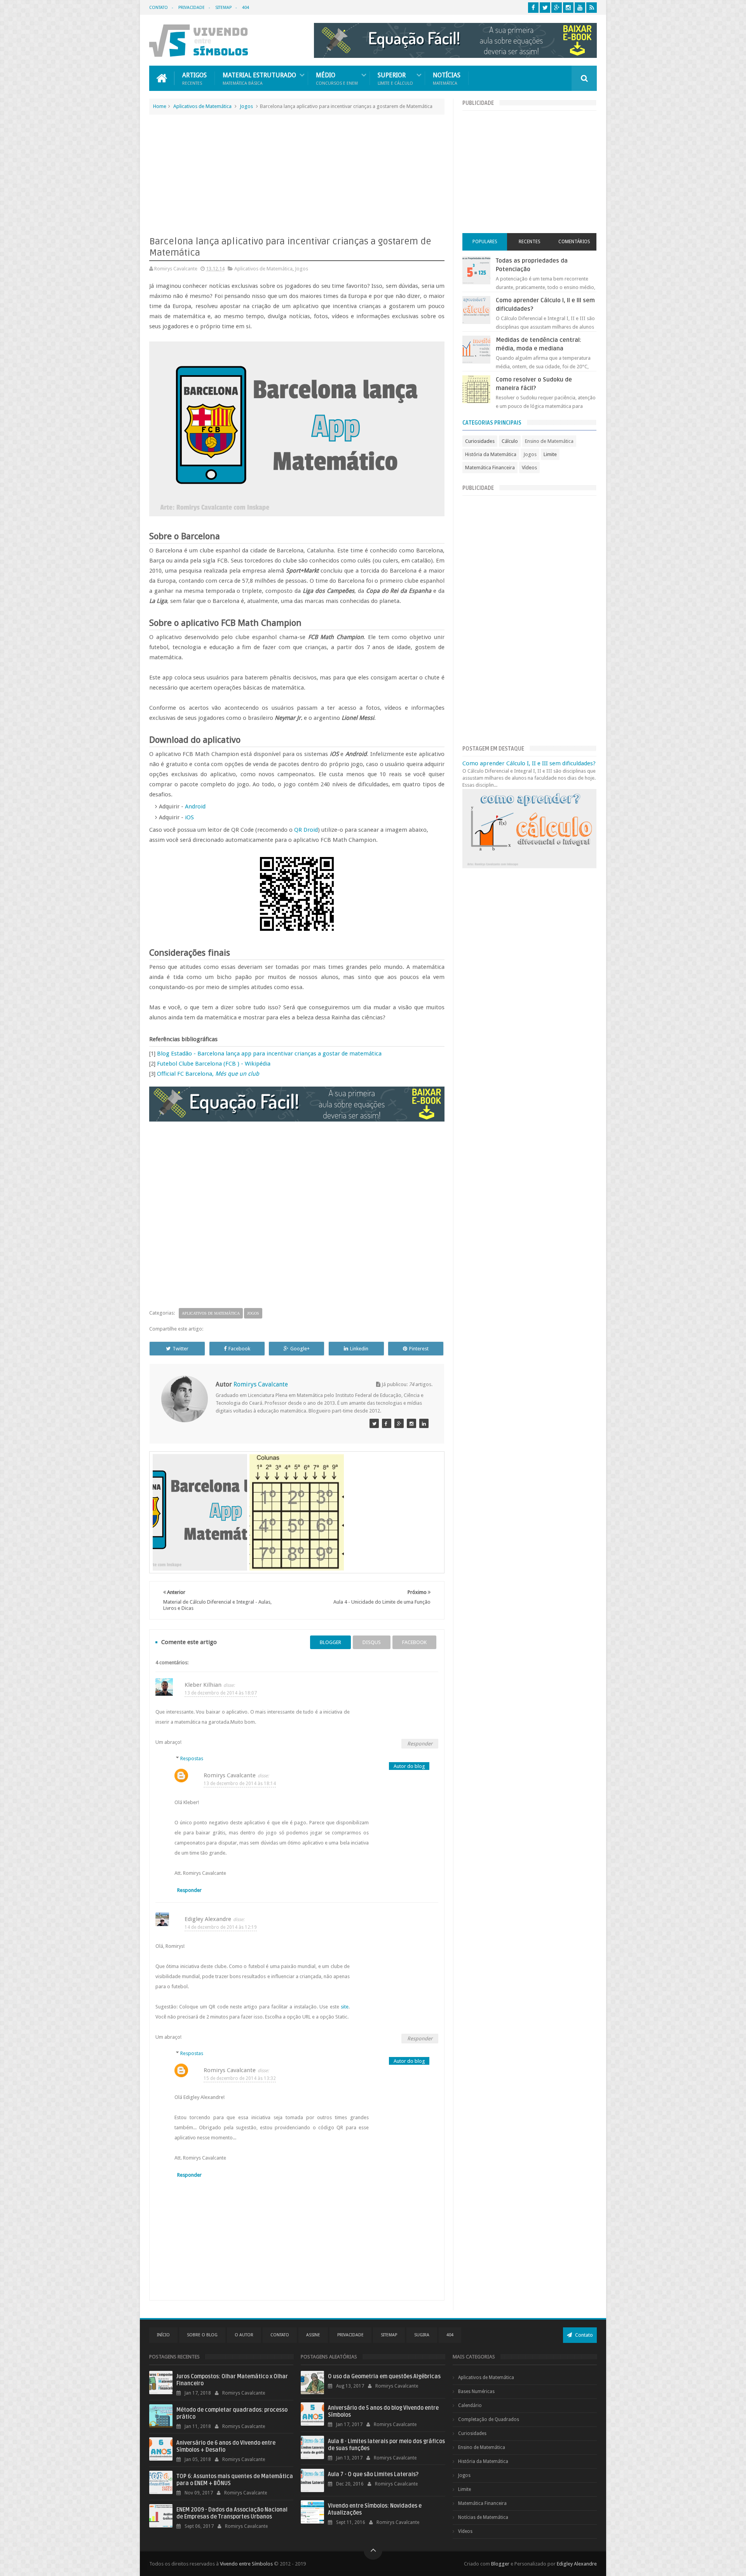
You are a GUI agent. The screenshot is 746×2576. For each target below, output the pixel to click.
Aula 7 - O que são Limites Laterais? (373, 2474)
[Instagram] (411, 1423)
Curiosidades (480, 441)
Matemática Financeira (490, 468)
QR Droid (306, 830)
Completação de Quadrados (489, 2419)
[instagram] (568, 8)
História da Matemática (491, 454)
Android (195, 806)
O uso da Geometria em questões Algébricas (384, 2377)
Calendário (470, 2405)
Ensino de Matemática (549, 441)
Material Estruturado (259, 78)
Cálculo (510, 441)
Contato (159, 8)
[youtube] (580, 8)
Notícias (447, 78)
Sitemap (223, 8)
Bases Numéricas (476, 2391)
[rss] (592, 8)
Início (163, 2335)
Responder (420, 1744)
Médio (337, 78)
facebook (414, 1642)
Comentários (574, 242)
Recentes (530, 242)
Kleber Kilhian (203, 1685)
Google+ (300, 1349)
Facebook (239, 1349)
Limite (550, 454)
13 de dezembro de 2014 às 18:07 (221, 1693)
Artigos (194, 78)
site (345, 2007)
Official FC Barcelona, (208, 1074)
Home (160, 106)
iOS (189, 817)
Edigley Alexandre (208, 1919)
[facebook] (533, 8)
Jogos (246, 106)
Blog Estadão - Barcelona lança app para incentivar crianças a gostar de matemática (269, 1054)
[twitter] (545, 8)
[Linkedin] (424, 1423)
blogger (330, 1642)
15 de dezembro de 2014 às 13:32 (240, 2078)
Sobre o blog (202, 2335)
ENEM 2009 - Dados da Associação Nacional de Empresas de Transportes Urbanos (232, 2513)
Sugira (422, 2335)
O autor (244, 2335)
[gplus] (557, 8)
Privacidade (192, 8)
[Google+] (399, 1423)
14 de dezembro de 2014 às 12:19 (221, 1927)
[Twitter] (374, 1423)
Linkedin (359, 1349)
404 (246, 8)
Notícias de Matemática (483, 2517)
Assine (313, 2335)
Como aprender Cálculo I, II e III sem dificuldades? (529, 763)
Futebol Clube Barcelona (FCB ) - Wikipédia (214, 1064)
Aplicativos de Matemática (202, 106)
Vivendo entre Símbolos (246, 2564)
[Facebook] (387, 1423)
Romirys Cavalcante (230, 1775)
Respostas (192, 1758)
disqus (372, 1642)
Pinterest (419, 1349)
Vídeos (529, 468)
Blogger (500, 2564)
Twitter (180, 1349)
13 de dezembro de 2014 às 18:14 (240, 1784)
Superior (395, 78)
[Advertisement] (297, 177)
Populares (485, 242)
